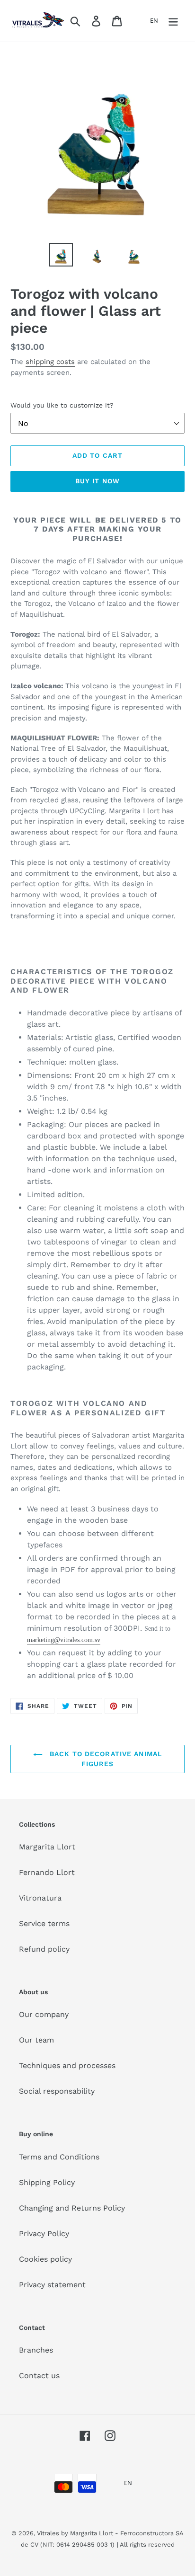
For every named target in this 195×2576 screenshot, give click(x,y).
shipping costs (50, 362)
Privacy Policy (44, 2234)
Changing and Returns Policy (72, 2208)
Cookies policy (45, 2259)
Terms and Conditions (59, 2157)
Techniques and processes (67, 2065)
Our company (44, 2014)
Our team (36, 2040)
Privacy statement (52, 2285)
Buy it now (97, 481)
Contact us (39, 2376)
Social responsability (57, 2091)
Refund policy (44, 1949)
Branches (36, 2350)
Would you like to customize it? (62, 405)
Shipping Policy (47, 2182)
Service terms (44, 1923)
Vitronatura (40, 1898)
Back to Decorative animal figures (105, 1759)
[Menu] (173, 21)
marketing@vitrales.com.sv (64, 1640)
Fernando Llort (47, 1872)
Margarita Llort (47, 1847)
